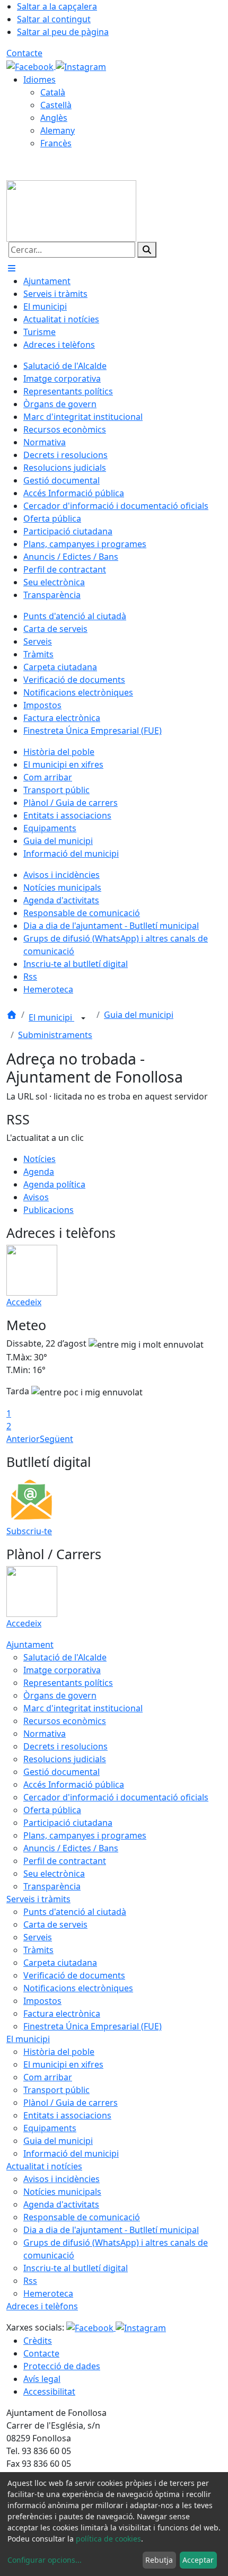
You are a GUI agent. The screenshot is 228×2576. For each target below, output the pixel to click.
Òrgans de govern (60, 1695)
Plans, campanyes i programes (85, 1835)
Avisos (36, 1197)
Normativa (45, 1734)
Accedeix (24, 1302)
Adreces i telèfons (42, 2306)
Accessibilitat (49, 2392)
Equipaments (50, 2128)
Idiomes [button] (40, 80)
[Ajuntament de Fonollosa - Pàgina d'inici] (71, 210)
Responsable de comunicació (82, 2217)
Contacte (24, 53)
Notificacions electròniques (78, 1988)
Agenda (39, 1172)
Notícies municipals (62, 2192)
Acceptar (198, 2560)
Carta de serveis (55, 1924)
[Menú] (12, 268)
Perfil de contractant (65, 1861)
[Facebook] (31, 66)
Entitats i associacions (67, 2115)
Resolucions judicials (65, 1759)
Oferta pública (52, 1810)
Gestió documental (62, 1772)
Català (53, 92)
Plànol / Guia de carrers (71, 2103)
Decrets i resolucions (65, 1746)
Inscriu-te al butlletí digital (76, 2268)
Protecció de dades (62, 2366)
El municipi (51, 1017)
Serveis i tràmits (38, 1899)
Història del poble (59, 2052)
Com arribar (48, 2077)
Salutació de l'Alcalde (65, 1657)
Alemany (58, 130)
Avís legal (42, 2379)
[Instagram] (81, 66)
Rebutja (159, 2560)
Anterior (23, 1439)
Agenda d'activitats (61, 2204)
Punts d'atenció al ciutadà (75, 1912)
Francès (56, 143)
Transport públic (56, 2090)
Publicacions (49, 1210)
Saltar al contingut (54, 19)
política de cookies (108, 2539)
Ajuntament (30, 1645)
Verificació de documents (74, 1975)
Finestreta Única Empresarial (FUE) (93, 2026)
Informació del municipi (71, 2153)
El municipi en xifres (63, 2064)
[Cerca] (147, 250)
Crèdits (38, 2341)
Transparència (52, 1886)
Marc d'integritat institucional (83, 1708)
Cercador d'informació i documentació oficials (116, 1797)
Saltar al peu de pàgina (63, 32)
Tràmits (38, 1950)
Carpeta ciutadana (60, 1963)
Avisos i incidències (62, 2179)
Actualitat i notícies (44, 2166)
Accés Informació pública (74, 1784)
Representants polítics (68, 1683)
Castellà (56, 105)
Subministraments (55, 1035)
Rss (30, 2281)
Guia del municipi (139, 1015)
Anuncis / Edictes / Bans (71, 1848)
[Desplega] (83, 1018)
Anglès (54, 118)
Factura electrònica (62, 2014)
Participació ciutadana (68, 1823)
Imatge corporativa (62, 1670)
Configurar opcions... (45, 2560)
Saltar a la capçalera (57, 6)
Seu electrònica (54, 1874)
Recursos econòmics (65, 1721)
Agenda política (54, 1184)
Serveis (38, 1937)
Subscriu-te (29, 1531)
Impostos (42, 2001)
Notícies (40, 1159)
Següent (56, 1439)
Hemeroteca (48, 2293)
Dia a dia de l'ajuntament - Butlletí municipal (111, 2230)
